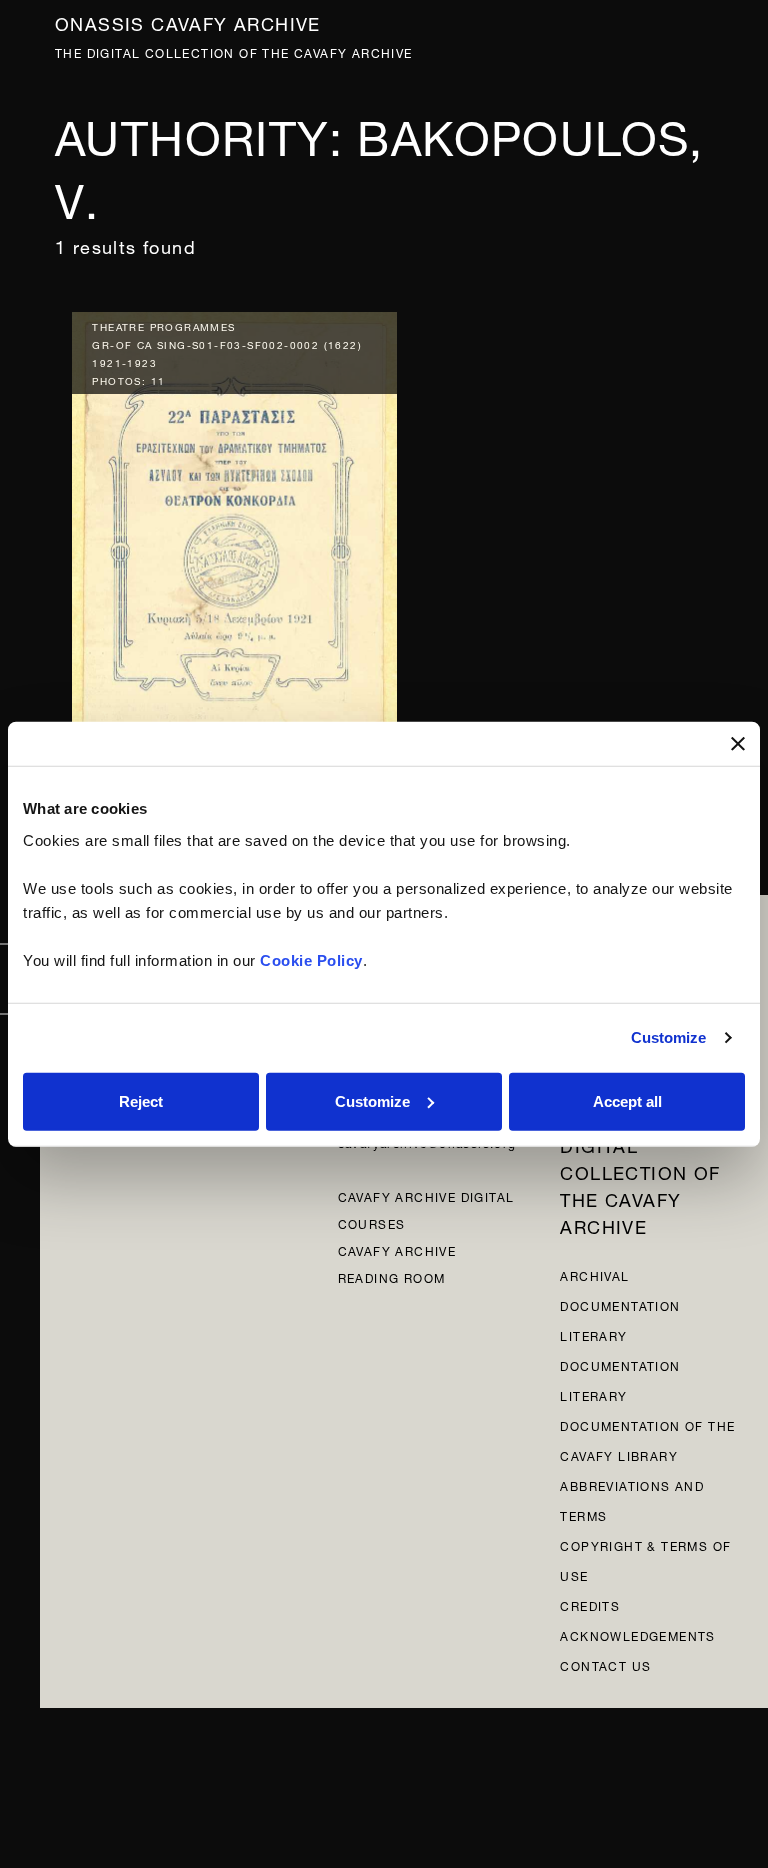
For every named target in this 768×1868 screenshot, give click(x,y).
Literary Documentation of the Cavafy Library (647, 1424)
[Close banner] (738, 744)
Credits (590, 1604)
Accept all (627, 1100)
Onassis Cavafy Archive (188, 21)
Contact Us (605, 1664)
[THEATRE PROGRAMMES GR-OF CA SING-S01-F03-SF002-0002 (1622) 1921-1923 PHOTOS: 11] (234, 546)
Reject (141, 1100)
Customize (669, 1037)
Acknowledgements (637, 1634)
